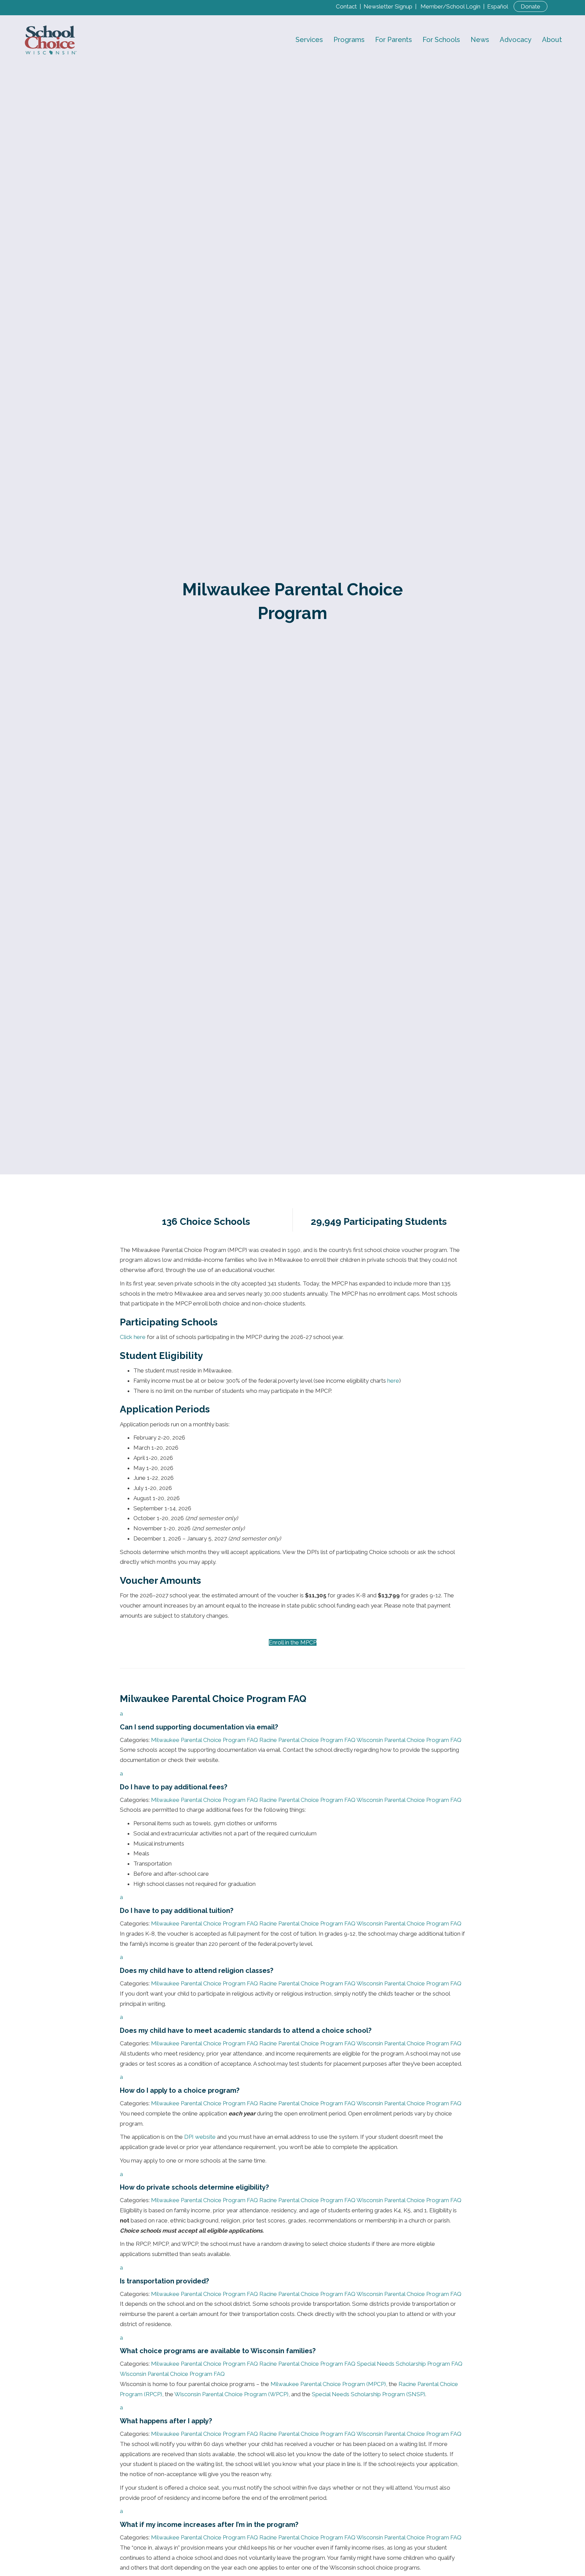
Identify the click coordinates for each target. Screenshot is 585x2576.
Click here (133, 1337)
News (480, 40)
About (552, 40)
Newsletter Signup (388, 6)
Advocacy (516, 40)
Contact (346, 6)
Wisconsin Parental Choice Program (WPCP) (231, 2394)
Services (309, 40)
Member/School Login (450, 6)
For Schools (441, 40)
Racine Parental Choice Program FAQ (307, 1740)
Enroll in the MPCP (293, 1642)
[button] (292, 1720)
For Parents (394, 40)
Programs (349, 40)
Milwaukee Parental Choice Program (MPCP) (328, 2384)
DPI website (200, 2137)
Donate (530, 6)
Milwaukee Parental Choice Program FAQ (204, 1740)
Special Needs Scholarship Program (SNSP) (369, 2394)
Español (498, 6)
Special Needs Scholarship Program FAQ (410, 2364)
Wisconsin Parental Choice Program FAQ (409, 1740)
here (393, 1381)
